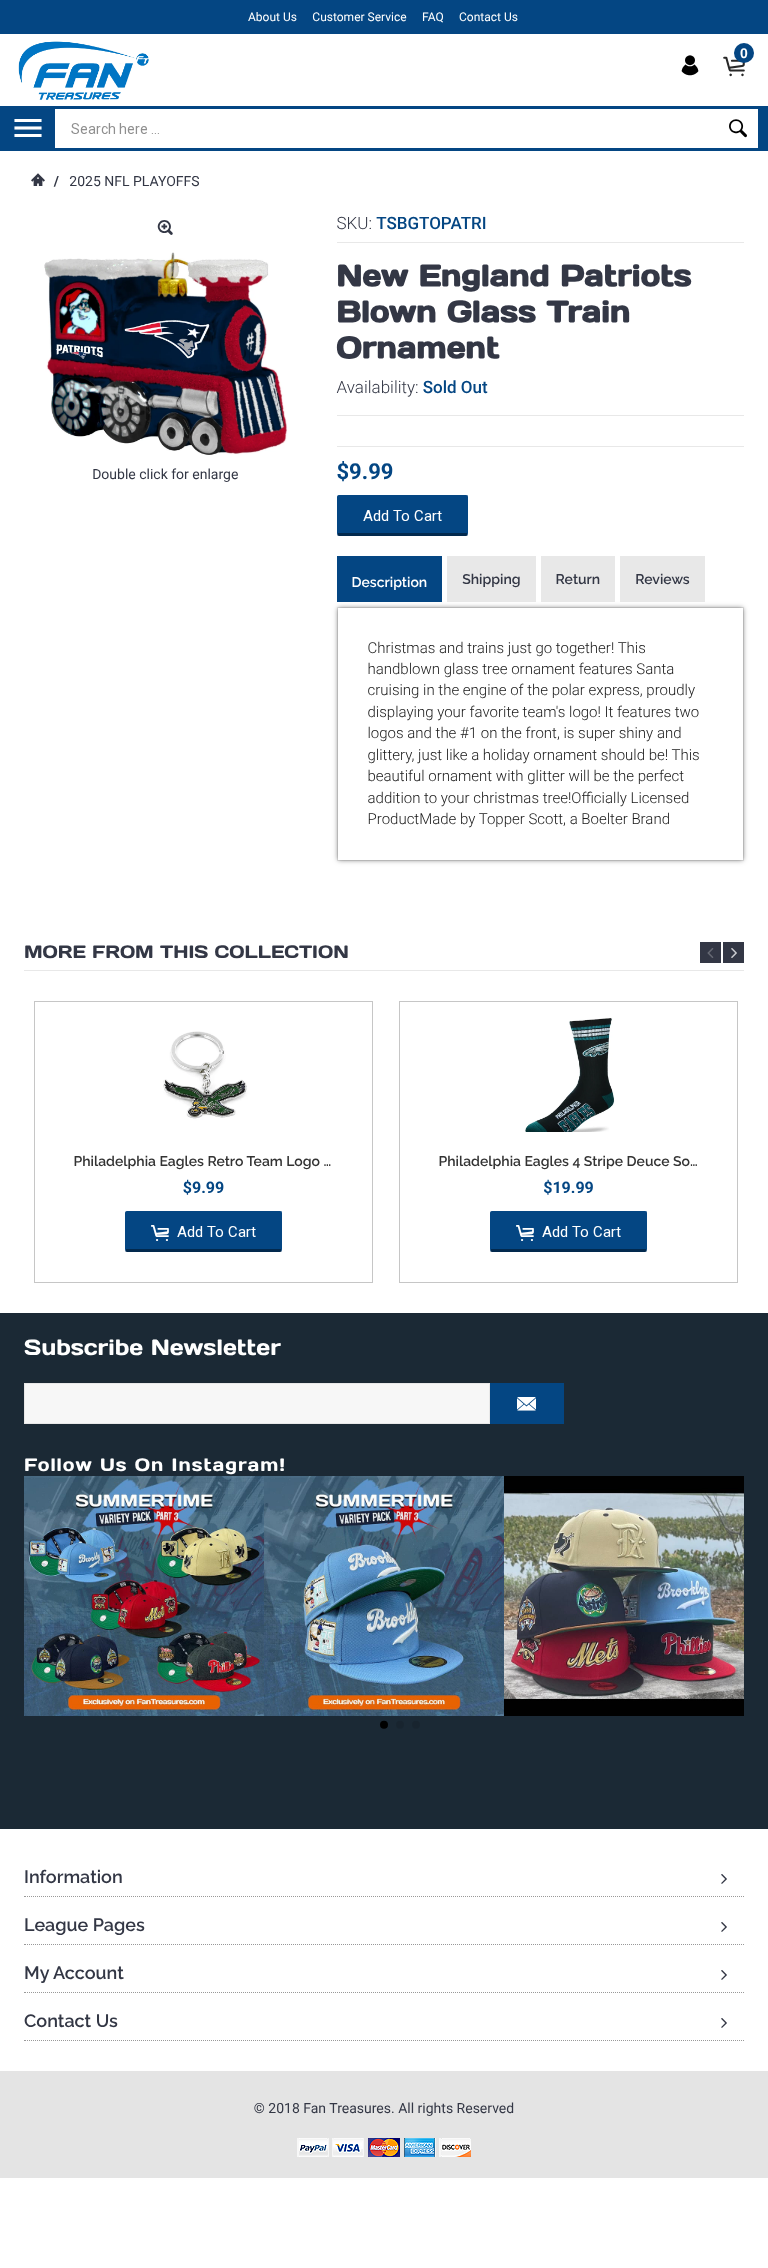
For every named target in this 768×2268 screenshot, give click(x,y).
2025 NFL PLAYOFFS (134, 182)
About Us (272, 17)
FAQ (433, 17)
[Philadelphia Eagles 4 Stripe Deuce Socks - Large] (568, 1077)
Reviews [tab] (662, 580)
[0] (740, 83)
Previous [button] (710, 952)
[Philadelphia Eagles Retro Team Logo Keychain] (203, 1077)
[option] (203, 1149)
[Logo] (84, 70)
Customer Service (359, 17)
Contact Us (488, 17)
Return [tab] (578, 580)
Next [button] (733, 952)
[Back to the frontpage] (37, 182)
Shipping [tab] (491, 580)
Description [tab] (390, 583)
